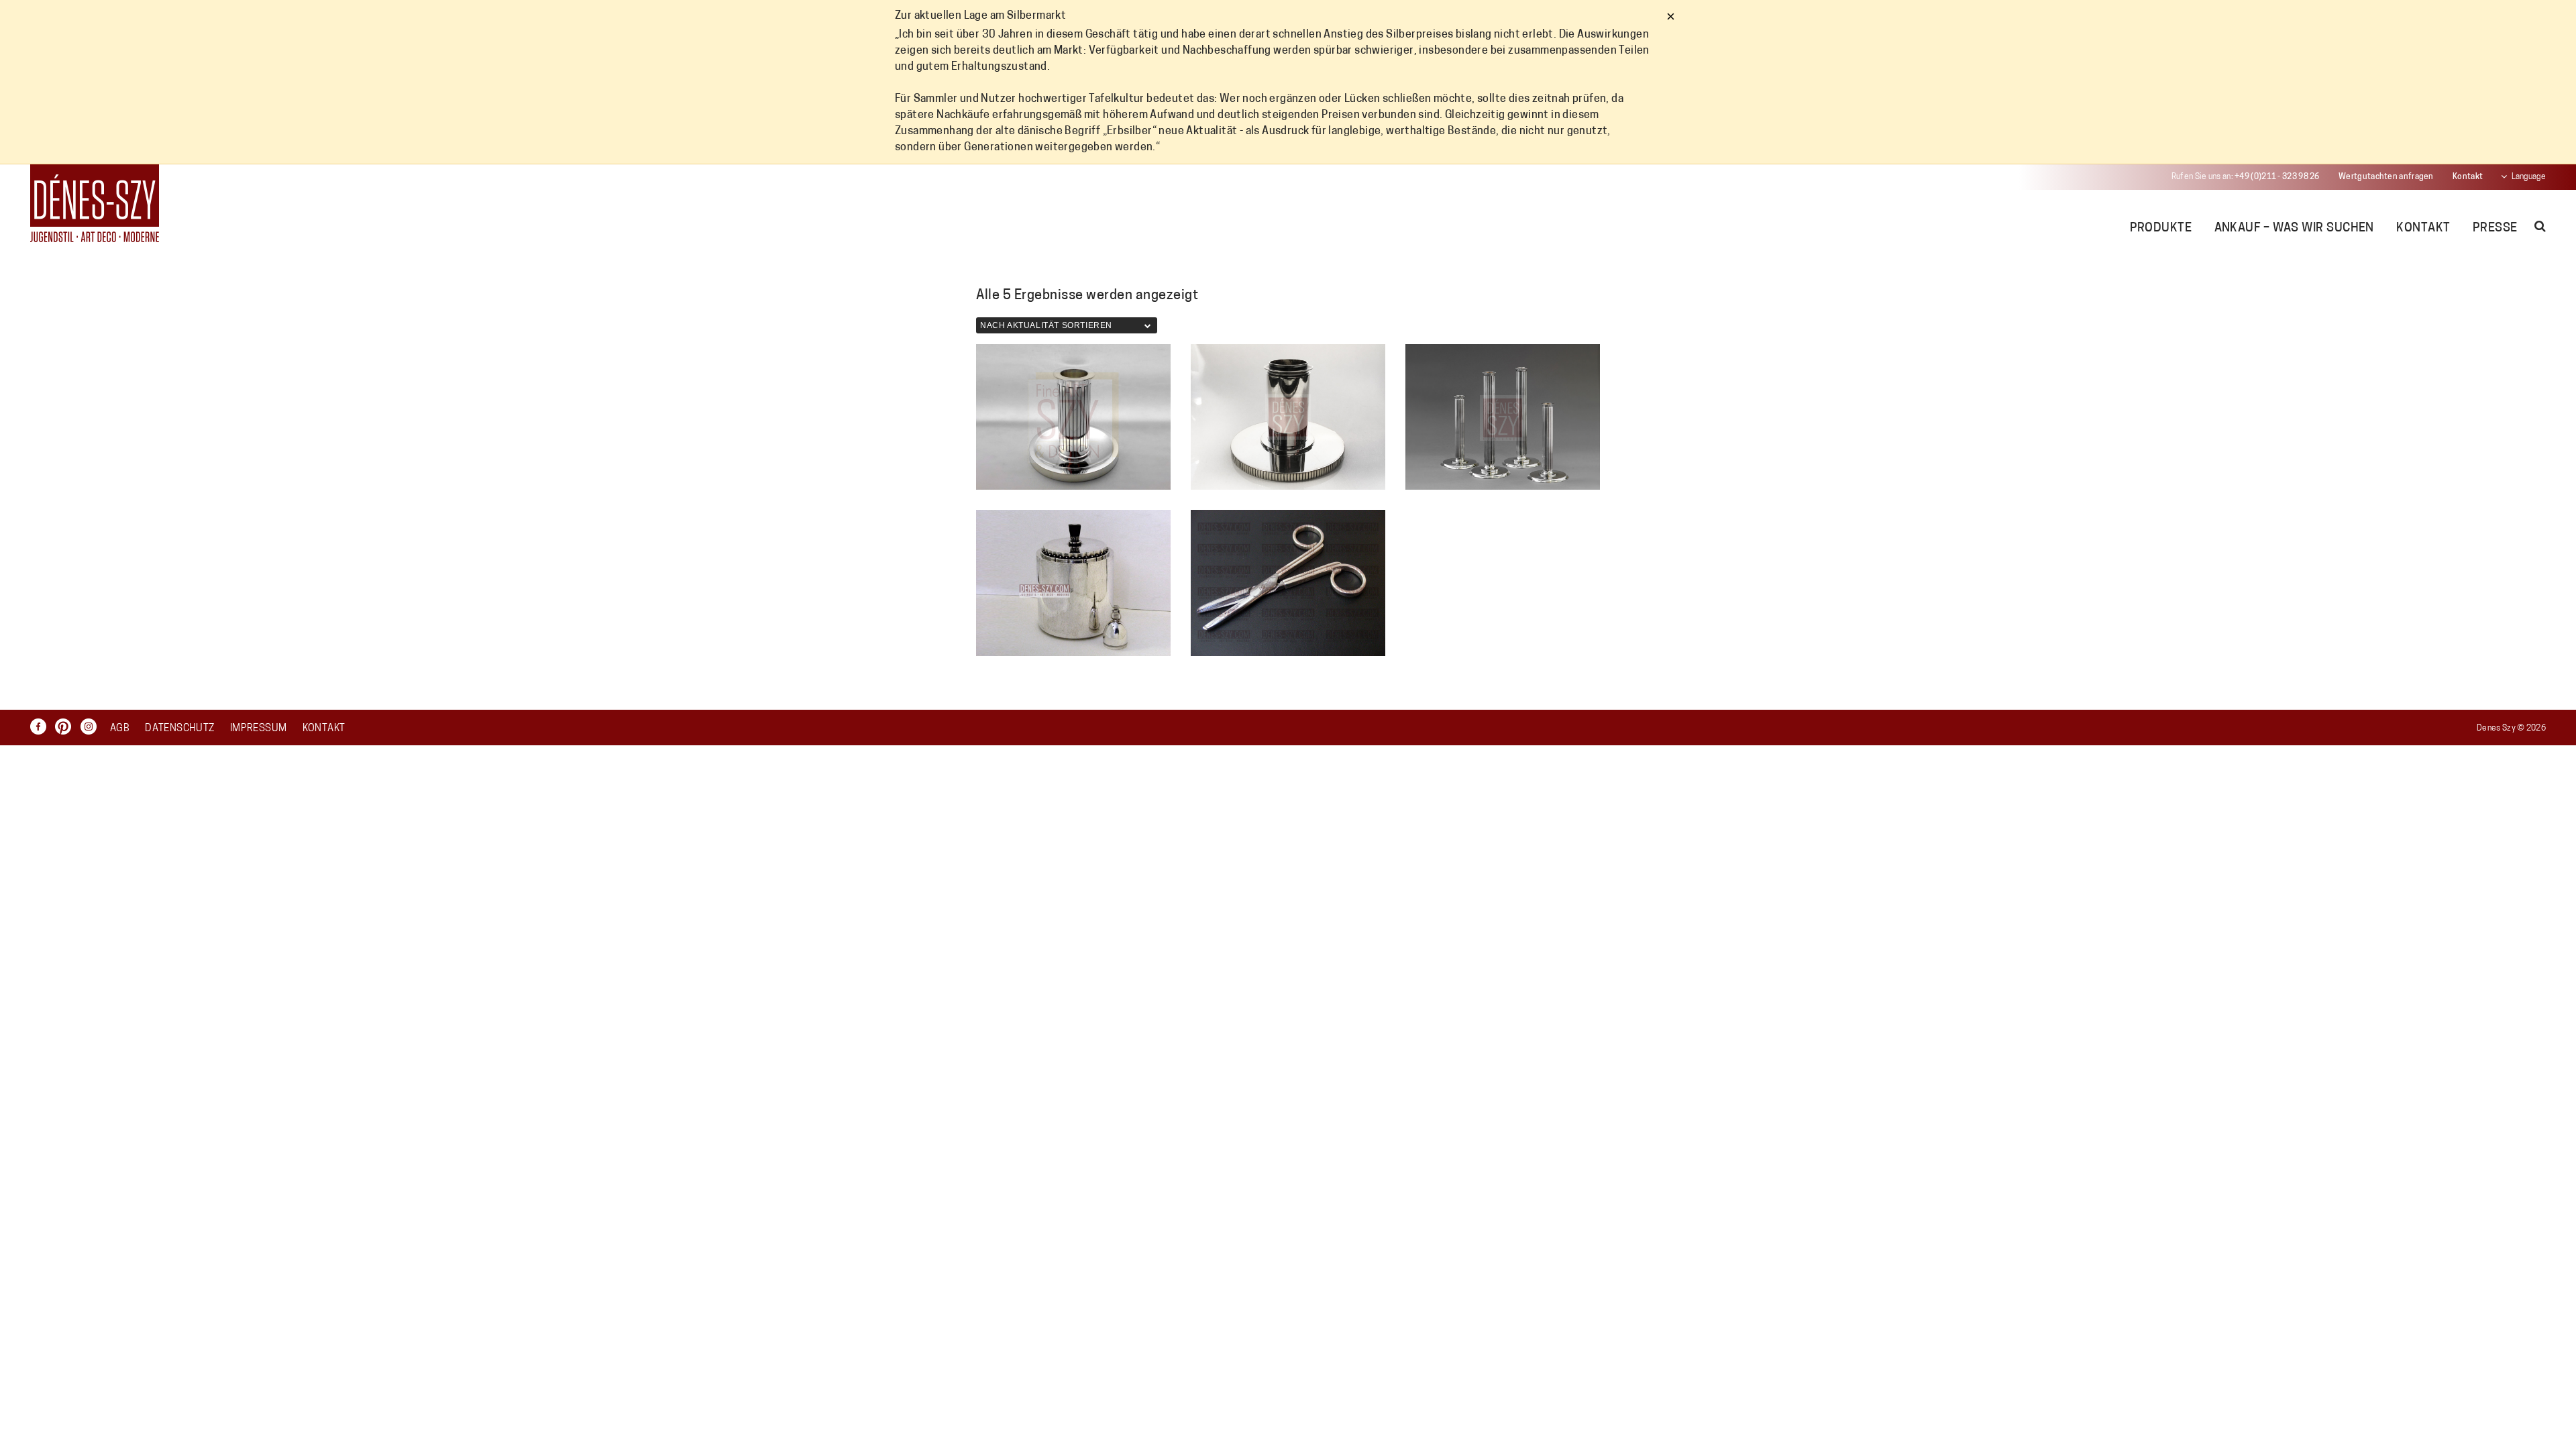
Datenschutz (179, 729)
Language (2529, 177)
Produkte (2161, 229)
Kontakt (2468, 177)
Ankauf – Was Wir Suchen (2294, 229)
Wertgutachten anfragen (2386, 177)
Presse (2495, 229)
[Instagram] (92, 727)
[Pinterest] (66, 727)
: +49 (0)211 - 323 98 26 (2246, 177)
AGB (120, 729)
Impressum (258, 729)
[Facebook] (42, 727)
